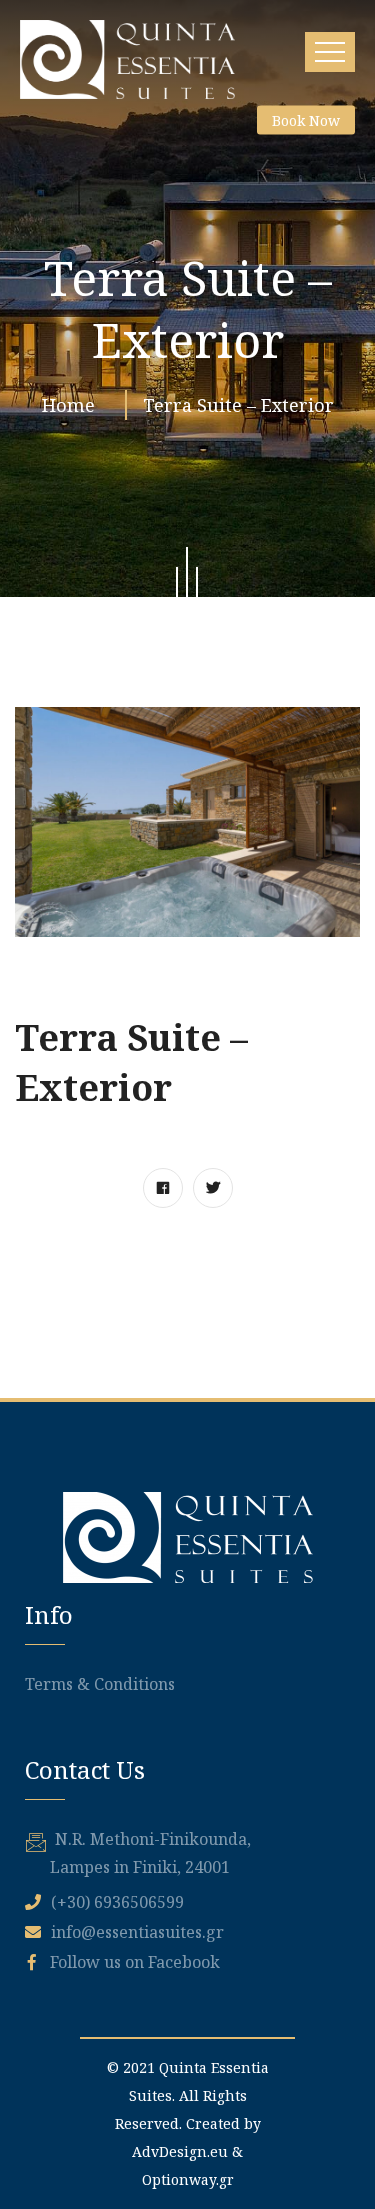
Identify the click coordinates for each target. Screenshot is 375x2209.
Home (73, 405)
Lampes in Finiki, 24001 (140, 1867)
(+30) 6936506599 (117, 1902)
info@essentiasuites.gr (137, 1932)
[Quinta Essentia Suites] (127, 59)
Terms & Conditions (100, 1684)
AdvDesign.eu (180, 2151)
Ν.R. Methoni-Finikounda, (153, 1839)
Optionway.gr (188, 2179)
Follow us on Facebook (133, 1962)
